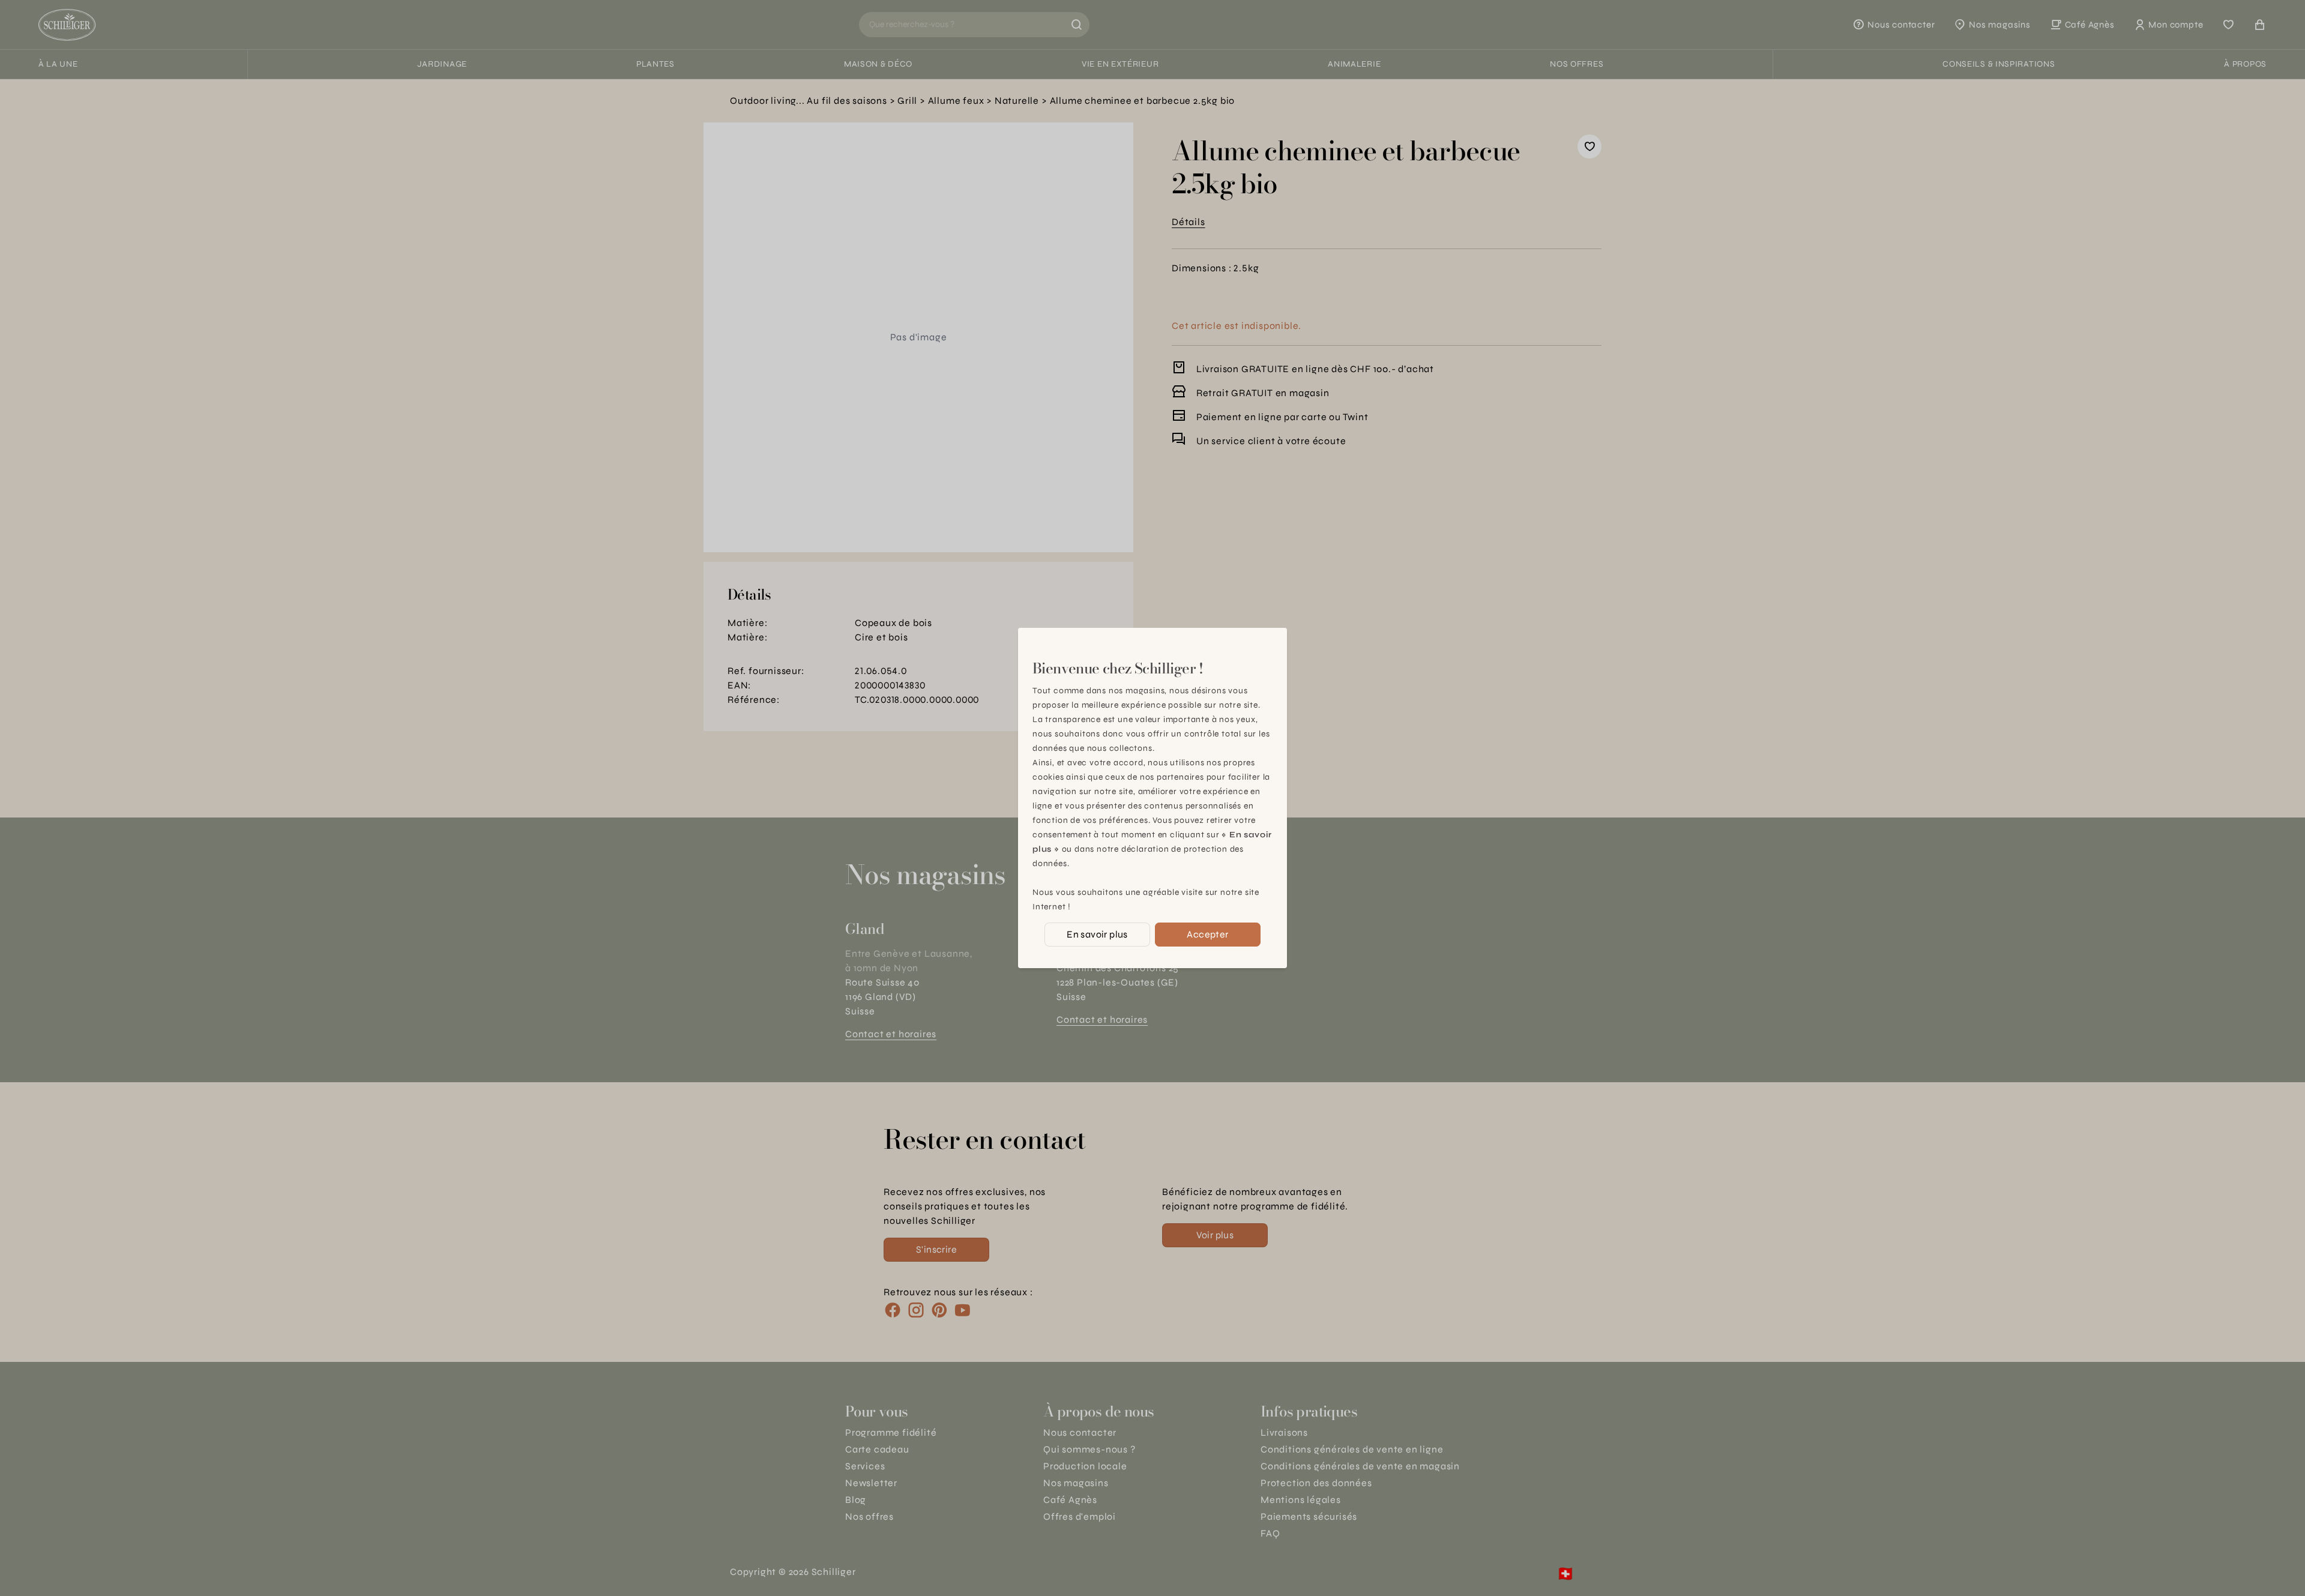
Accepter (1207, 934)
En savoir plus (1097, 934)
